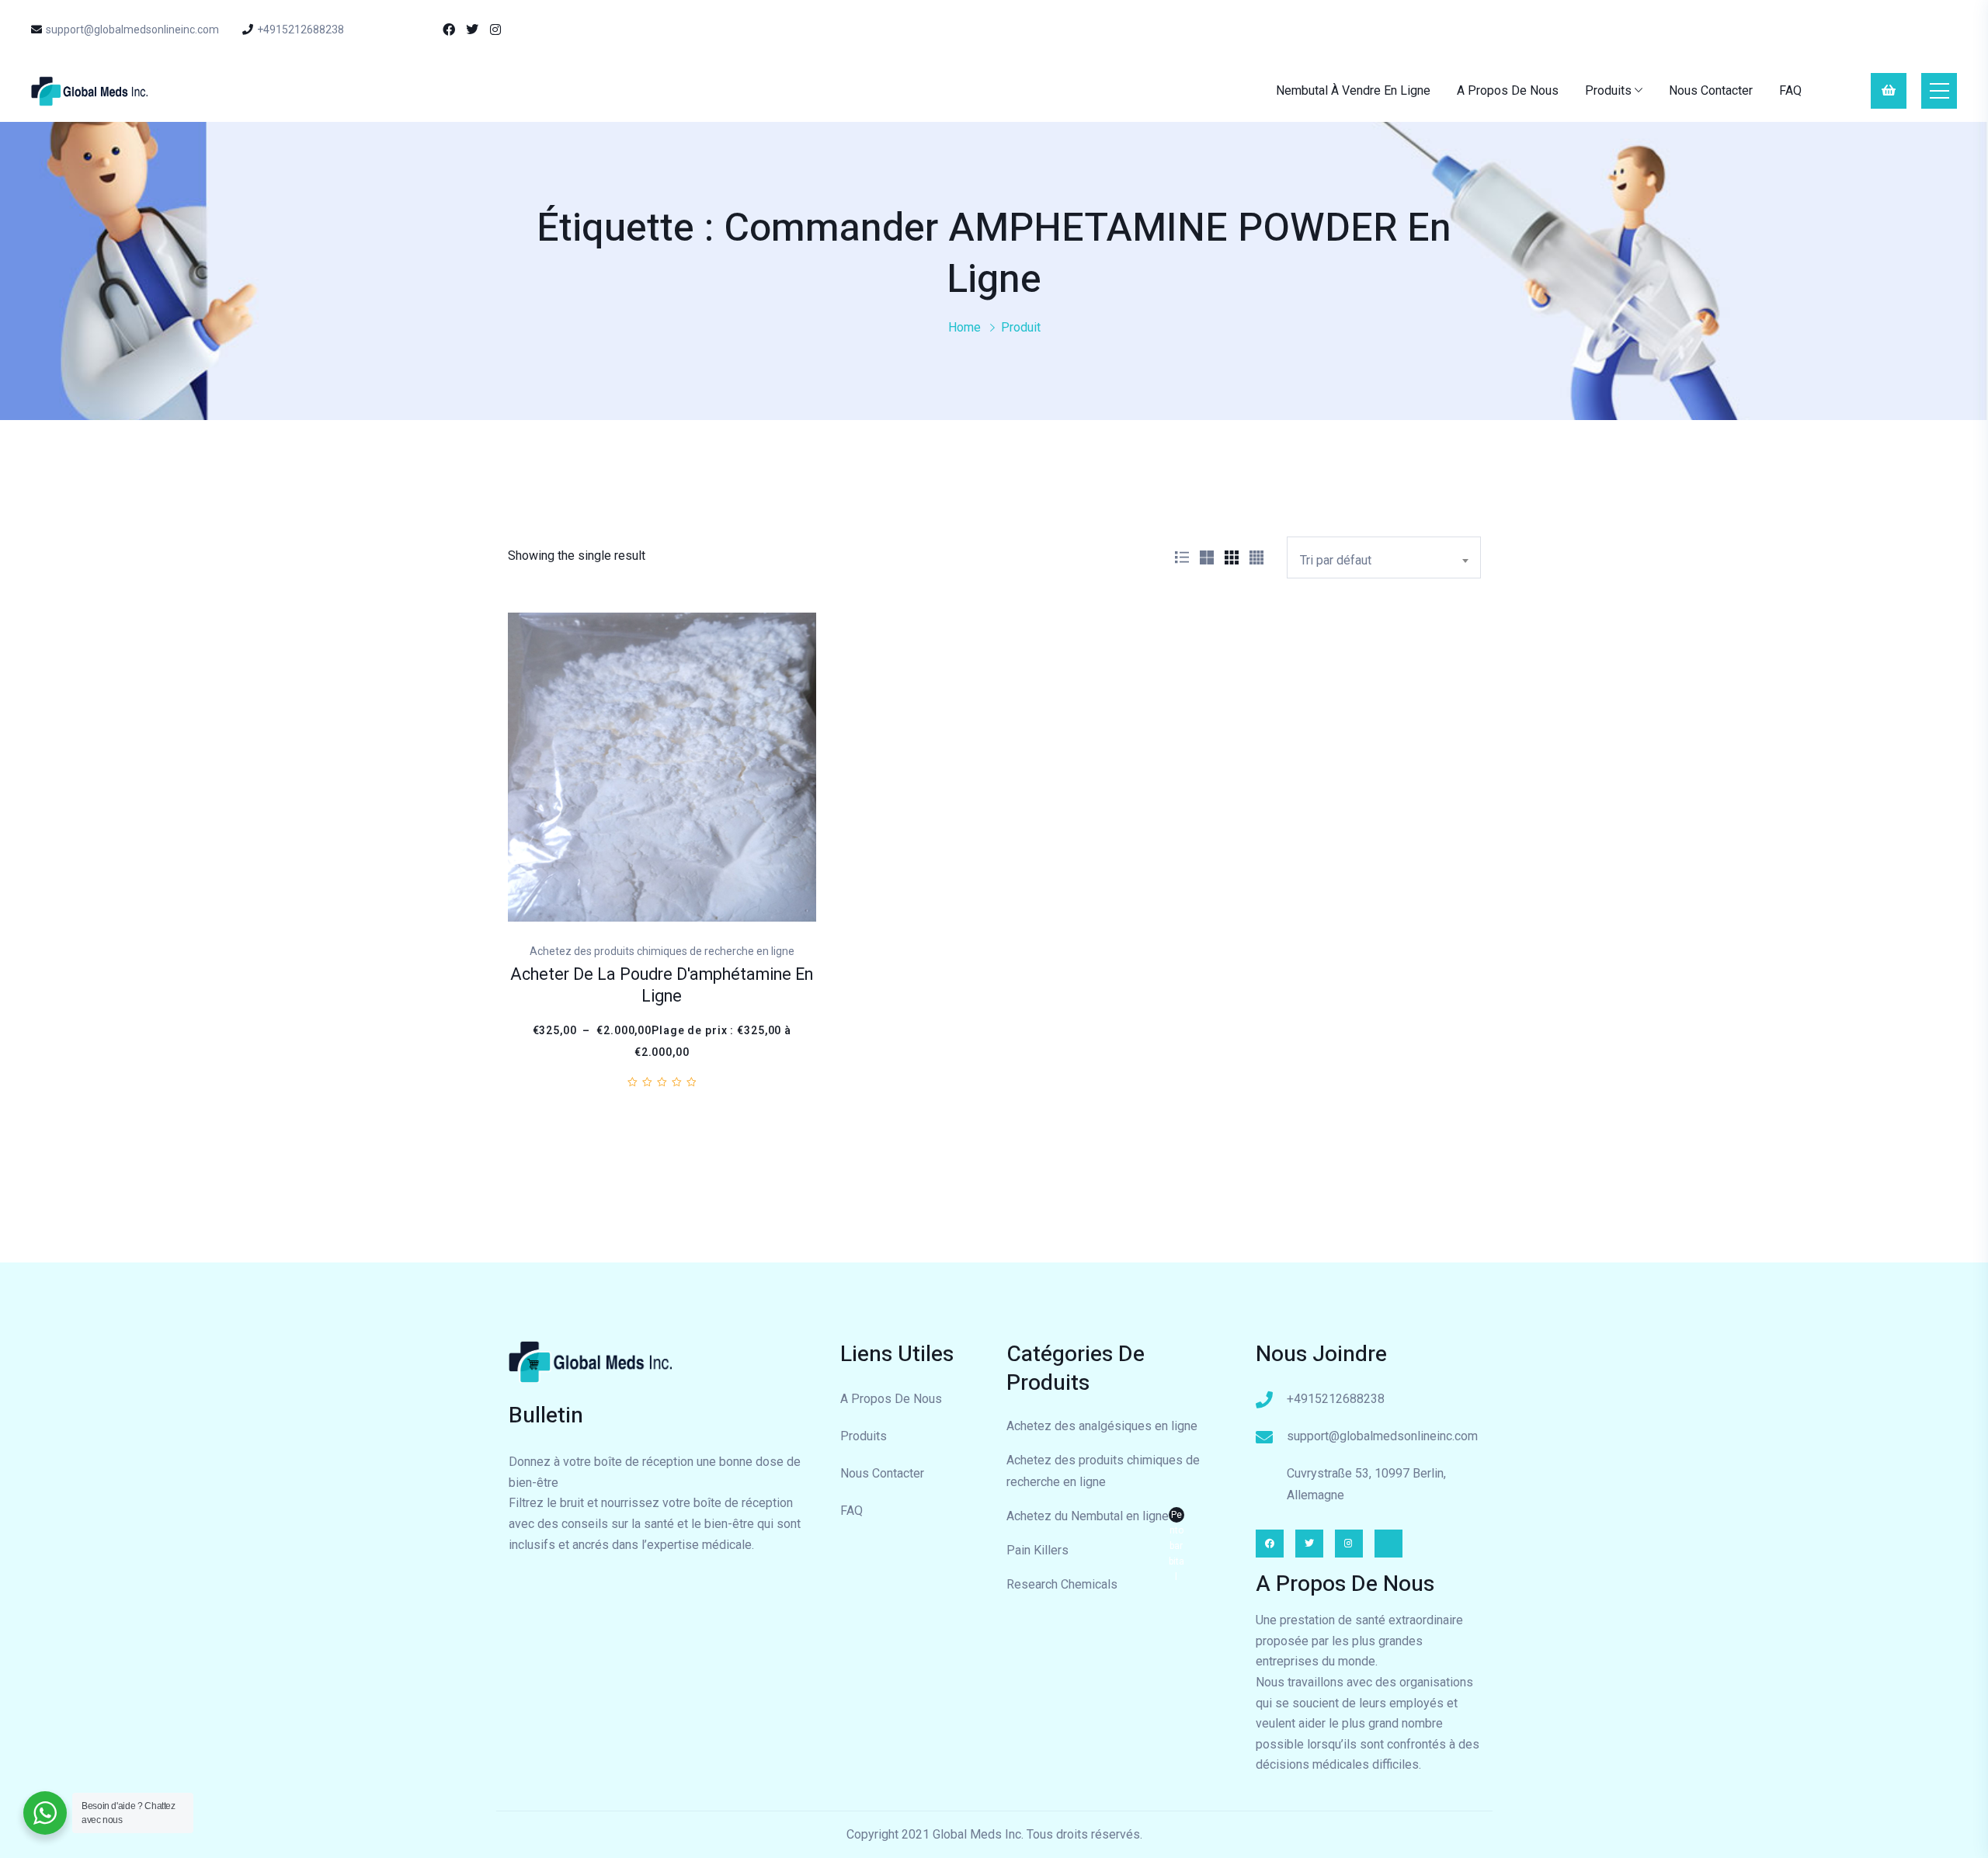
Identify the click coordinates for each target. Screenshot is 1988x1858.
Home (964, 327)
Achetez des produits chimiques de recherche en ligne (1103, 1471)
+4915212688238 (301, 30)
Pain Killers (1037, 1550)
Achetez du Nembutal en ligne (1095, 1518)
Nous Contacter (1711, 90)
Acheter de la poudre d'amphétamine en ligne (662, 986)
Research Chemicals (1062, 1584)
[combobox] (1384, 557)
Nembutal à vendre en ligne (1353, 90)
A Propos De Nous (1508, 90)
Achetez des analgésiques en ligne (1102, 1426)
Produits (1608, 90)
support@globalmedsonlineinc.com (132, 30)
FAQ (1790, 90)
